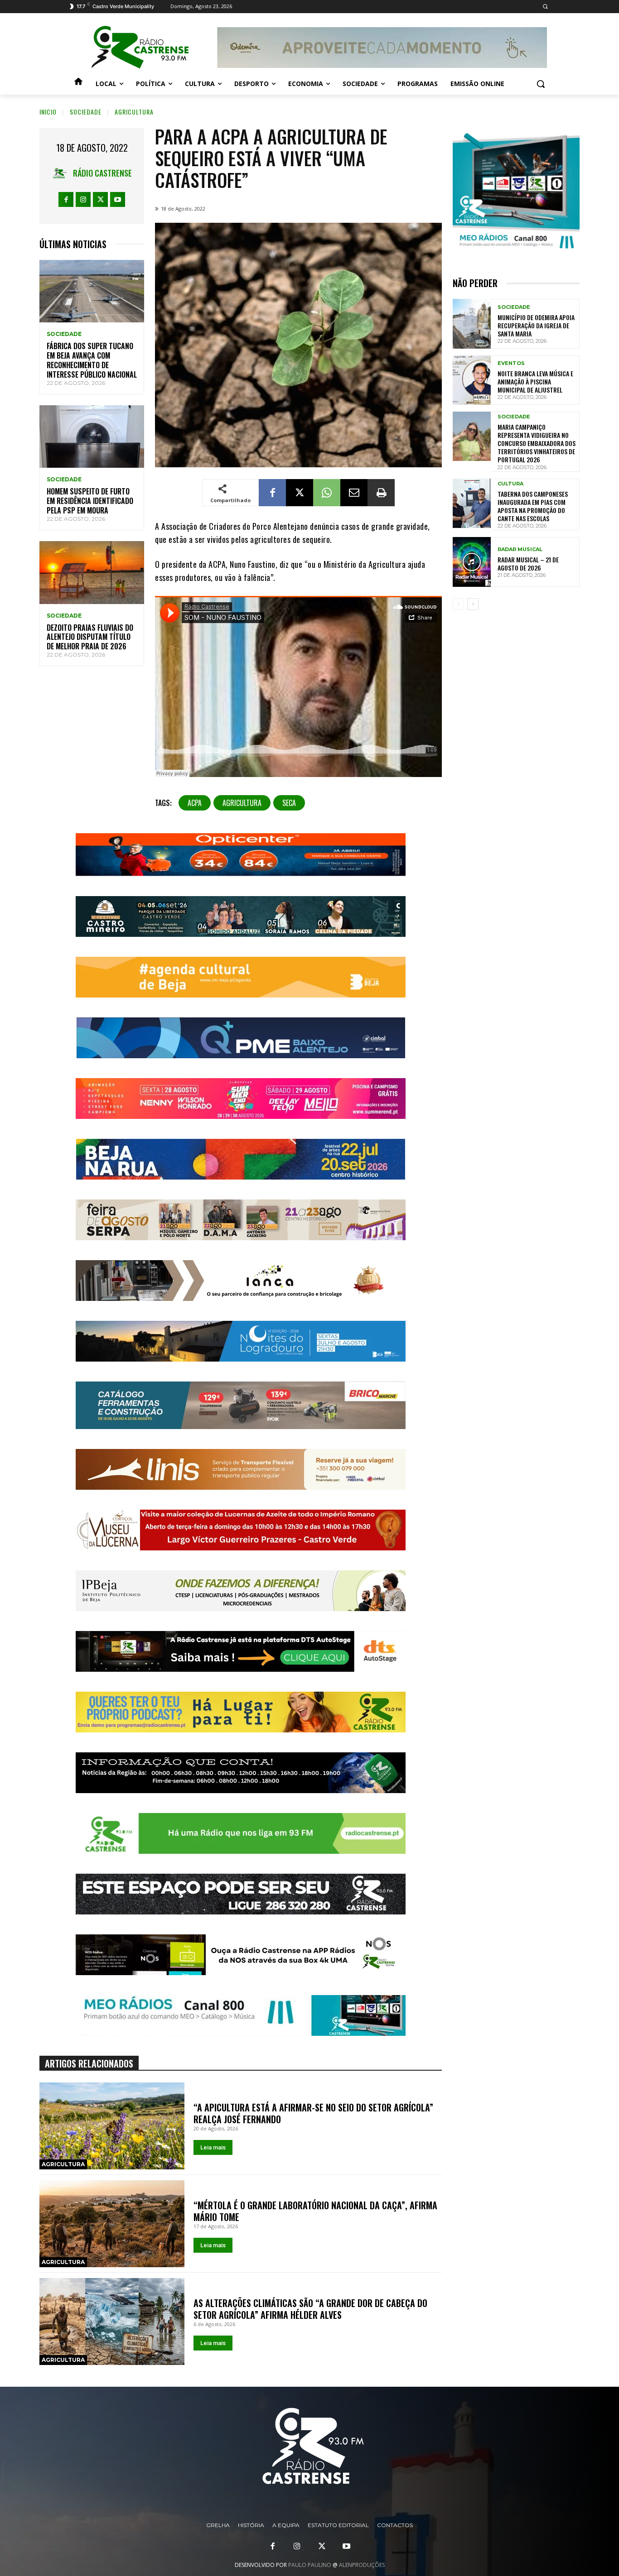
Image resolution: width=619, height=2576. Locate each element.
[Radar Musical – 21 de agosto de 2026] (472, 562)
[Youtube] (118, 199)
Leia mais (213, 2147)
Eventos (511, 363)
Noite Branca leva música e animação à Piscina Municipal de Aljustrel (535, 381)
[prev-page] (458, 604)
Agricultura (134, 112)
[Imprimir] (381, 493)
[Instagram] (83, 199)
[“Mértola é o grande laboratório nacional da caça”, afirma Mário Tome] (112, 2224)
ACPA (195, 803)
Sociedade (86, 112)
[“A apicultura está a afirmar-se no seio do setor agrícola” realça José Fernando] (112, 2126)
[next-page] (473, 604)
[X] (100, 199)
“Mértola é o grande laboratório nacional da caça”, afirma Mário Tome (315, 2211)
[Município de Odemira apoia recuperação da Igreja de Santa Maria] (472, 324)
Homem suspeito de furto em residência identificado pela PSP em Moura (90, 501)
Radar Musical (520, 549)
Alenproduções (362, 2565)
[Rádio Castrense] (140, 48)
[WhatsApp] (327, 493)
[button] (545, 7)
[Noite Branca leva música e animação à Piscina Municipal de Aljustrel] (472, 380)
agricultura (242, 803)
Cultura (510, 484)
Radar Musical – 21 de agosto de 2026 (528, 564)
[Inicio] (78, 84)
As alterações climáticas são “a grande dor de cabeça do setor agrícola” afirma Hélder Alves (310, 2309)
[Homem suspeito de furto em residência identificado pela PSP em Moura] (92, 437)
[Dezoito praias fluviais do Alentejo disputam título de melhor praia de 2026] (92, 573)
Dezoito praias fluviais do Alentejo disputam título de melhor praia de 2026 (90, 637)
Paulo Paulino (310, 2565)
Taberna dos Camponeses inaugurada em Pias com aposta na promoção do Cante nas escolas (533, 506)
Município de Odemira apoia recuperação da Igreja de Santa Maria (536, 325)
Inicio (48, 112)
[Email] (354, 493)
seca (289, 803)
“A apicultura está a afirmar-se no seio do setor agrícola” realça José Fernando (313, 2113)
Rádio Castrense (102, 173)
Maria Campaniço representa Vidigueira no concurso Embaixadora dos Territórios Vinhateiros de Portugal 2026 (537, 443)
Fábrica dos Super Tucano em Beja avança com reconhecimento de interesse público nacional (92, 360)
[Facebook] (66, 199)
